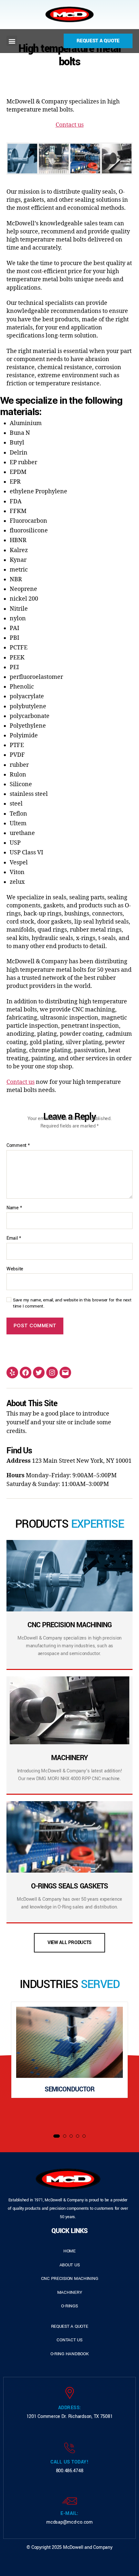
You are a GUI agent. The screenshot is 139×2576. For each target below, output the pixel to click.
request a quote (70, 2326)
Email (14, 1238)
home (69, 2251)
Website (15, 1269)
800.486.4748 (70, 2471)
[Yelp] (12, 1373)
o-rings (69, 2306)
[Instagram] (52, 1373)
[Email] (65, 1373)
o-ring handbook (70, 2354)
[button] (12, 41)
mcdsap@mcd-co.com (69, 2522)
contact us (69, 2340)
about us (70, 2265)
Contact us (70, 125)
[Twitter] (39, 1373)
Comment (18, 1146)
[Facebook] (26, 1373)
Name (14, 1208)
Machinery (70, 2292)
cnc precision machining (70, 2278)
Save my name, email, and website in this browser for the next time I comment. (72, 1303)
